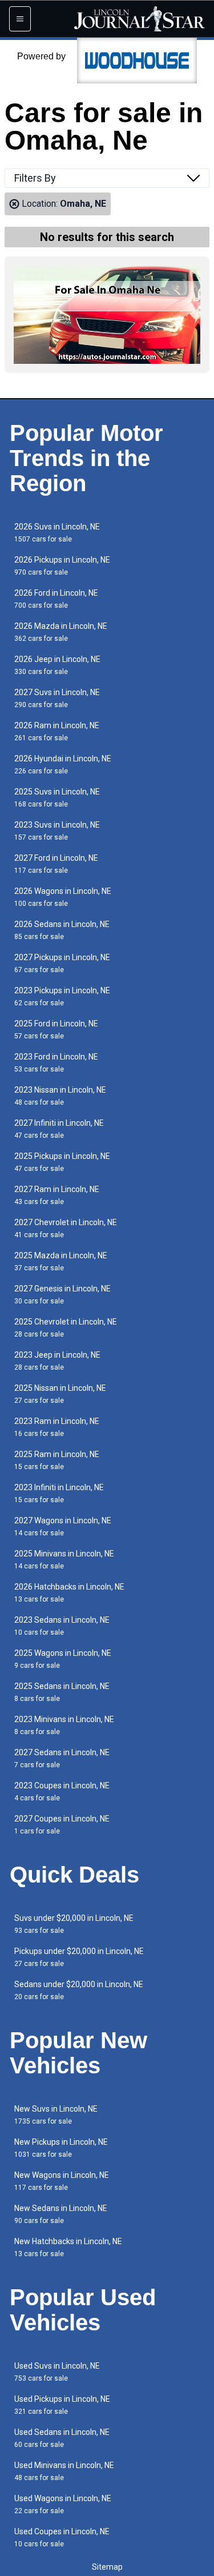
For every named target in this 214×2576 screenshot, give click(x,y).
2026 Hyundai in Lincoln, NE (63, 765)
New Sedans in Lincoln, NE (61, 2214)
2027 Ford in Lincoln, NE (56, 864)
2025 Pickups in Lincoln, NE (62, 1162)
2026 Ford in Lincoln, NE (56, 599)
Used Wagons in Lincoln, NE (63, 2504)
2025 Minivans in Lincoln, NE (64, 1560)
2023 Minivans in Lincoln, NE (64, 1725)
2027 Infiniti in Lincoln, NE (59, 1129)
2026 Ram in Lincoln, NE (57, 731)
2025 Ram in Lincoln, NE (57, 1460)
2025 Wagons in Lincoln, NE (63, 1659)
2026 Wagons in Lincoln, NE (63, 897)
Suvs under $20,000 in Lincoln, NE (74, 1924)
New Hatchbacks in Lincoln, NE (68, 2247)
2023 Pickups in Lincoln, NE (62, 996)
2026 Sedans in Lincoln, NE (62, 930)
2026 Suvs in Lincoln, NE (57, 533)
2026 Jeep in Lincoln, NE (57, 665)
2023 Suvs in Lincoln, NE (57, 831)
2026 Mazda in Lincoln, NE (61, 632)
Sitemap (107, 2567)
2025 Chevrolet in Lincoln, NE (66, 1328)
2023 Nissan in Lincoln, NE (60, 1096)
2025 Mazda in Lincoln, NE (61, 1261)
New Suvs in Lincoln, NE (56, 2115)
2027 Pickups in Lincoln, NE (62, 963)
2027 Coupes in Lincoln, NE (62, 1825)
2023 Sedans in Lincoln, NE (62, 1626)
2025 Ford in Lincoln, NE (56, 1030)
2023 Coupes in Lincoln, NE (62, 1791)
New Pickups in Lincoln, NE (61, 2148)
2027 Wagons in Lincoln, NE (63, 1526)
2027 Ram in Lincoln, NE (57, 1195)
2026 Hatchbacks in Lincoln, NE (69, 1593)
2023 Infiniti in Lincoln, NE (59, 1493)
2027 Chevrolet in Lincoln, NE (66, 1228)
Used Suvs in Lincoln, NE (57, 2372)
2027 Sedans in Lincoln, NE (62, 1758)
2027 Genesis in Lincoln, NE (62, 1295)
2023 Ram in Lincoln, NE (57, 1427)
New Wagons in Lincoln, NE (62, 2181)
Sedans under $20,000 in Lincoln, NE (79, 1990)
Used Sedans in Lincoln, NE (62, 2438)
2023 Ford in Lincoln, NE (56, 1063)
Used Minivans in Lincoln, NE (64, 2471)
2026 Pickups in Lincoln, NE (62, 566)
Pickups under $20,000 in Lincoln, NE (79, 1957)
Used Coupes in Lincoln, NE (62, 2537)
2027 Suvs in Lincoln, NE (57, 698)
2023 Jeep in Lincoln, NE (57, 1361)
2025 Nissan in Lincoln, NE (60, 1394)
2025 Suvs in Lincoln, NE (57, 798)
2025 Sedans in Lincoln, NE (62, 1692)
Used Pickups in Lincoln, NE (62, 2405)
